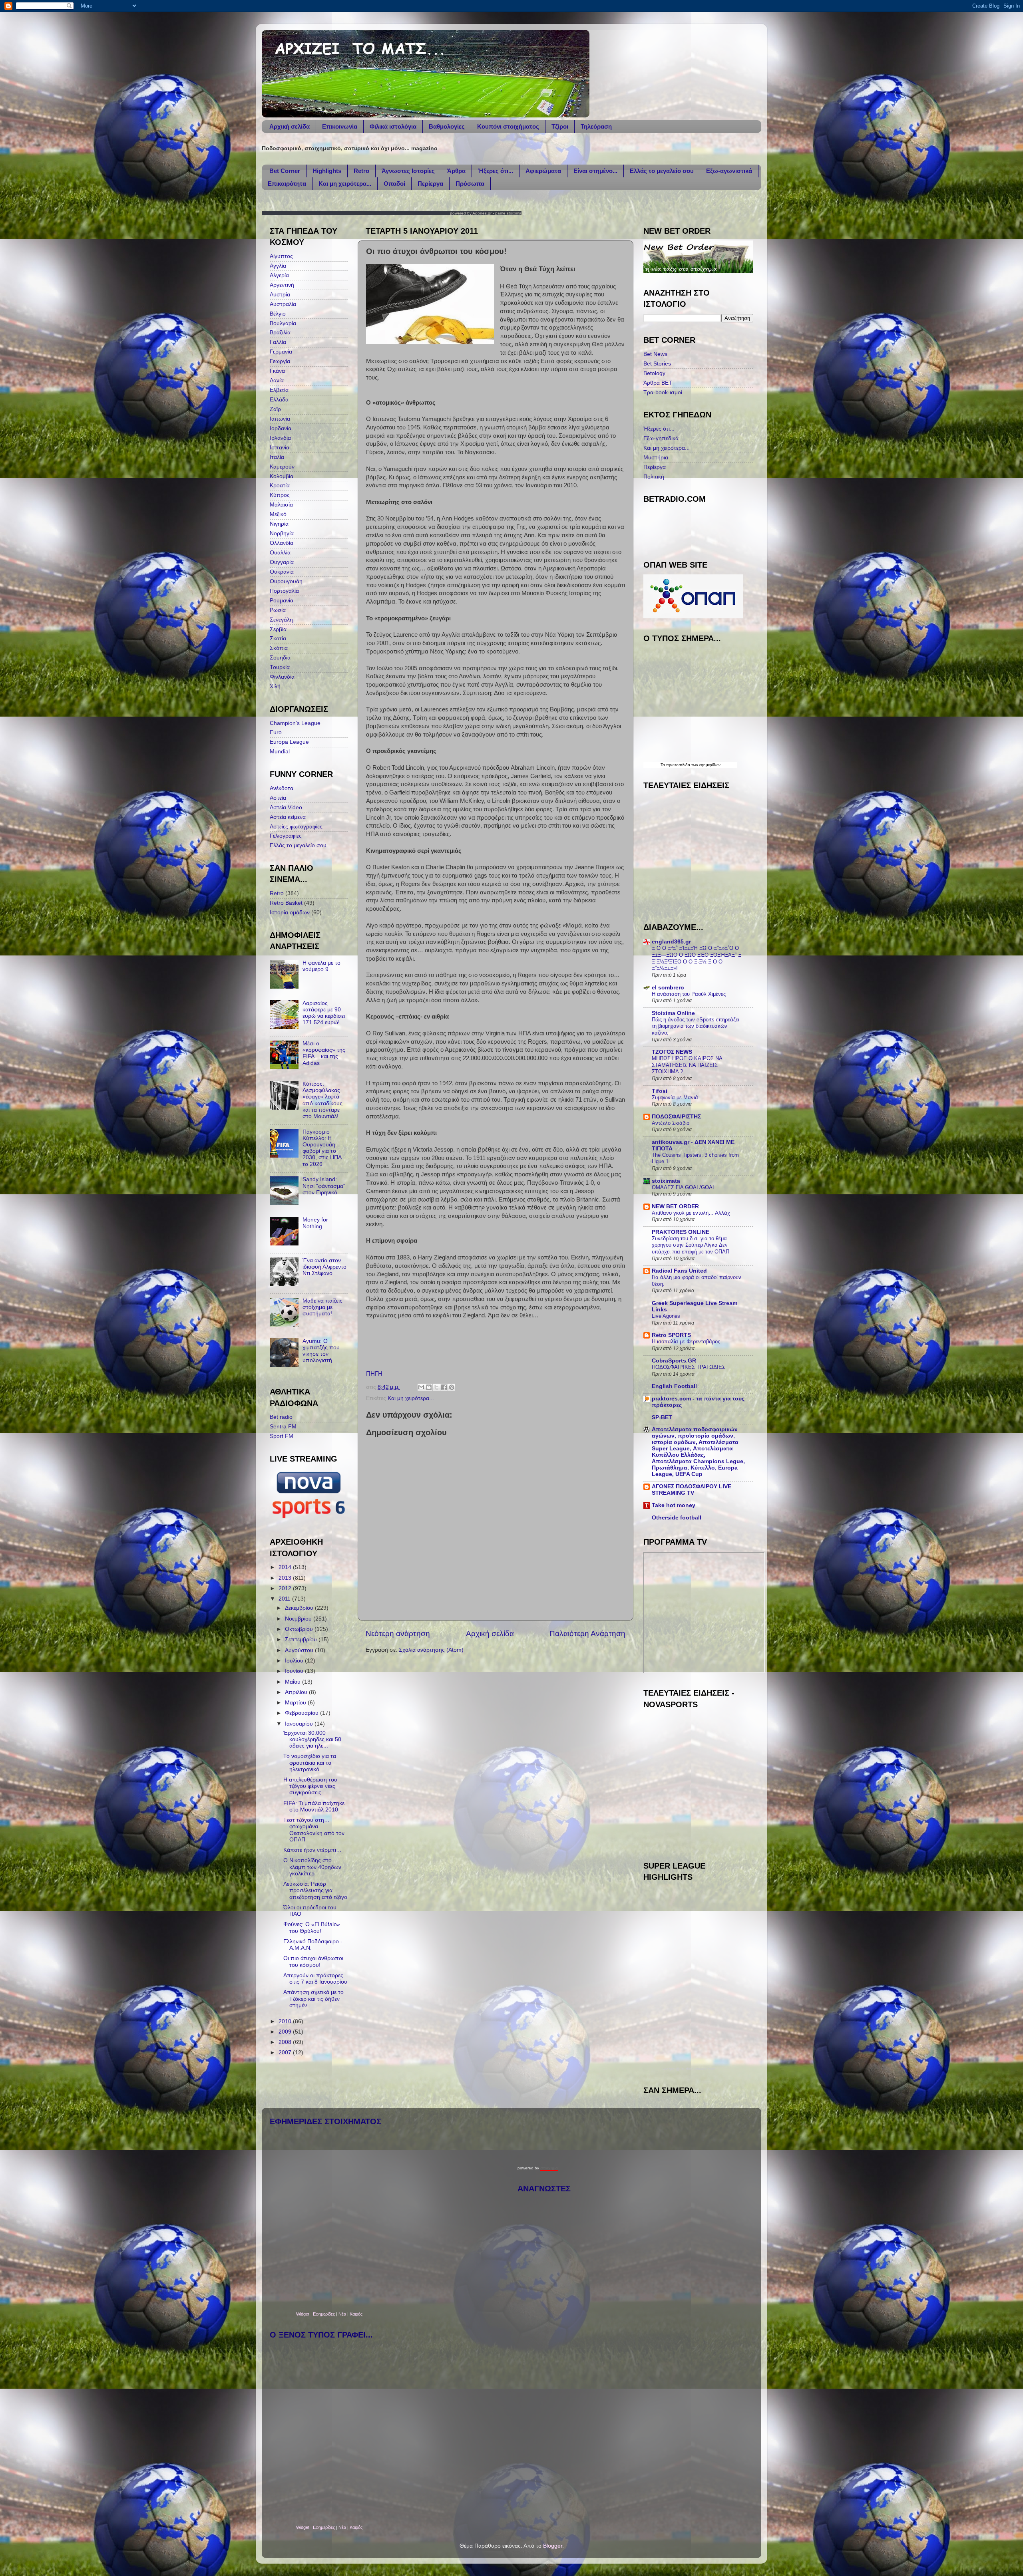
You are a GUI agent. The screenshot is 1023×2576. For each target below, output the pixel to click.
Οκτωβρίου (300, 1629)
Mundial (280, 752)
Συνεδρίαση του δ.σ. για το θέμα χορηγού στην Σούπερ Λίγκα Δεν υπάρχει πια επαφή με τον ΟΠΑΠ (691, 1245)
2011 (285, 1599)
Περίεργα (430, 184)
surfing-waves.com (698, 2069)
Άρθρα (456, 171)
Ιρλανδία (280, 438)
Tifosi (660, 1091)
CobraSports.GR (674, 1361)
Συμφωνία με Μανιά (675, 1097)
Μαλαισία (281, 505)
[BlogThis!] (429, 1387)
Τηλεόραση (596, 126)
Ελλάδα (279, 400)
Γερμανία (281, 352)
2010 (286, 2021)
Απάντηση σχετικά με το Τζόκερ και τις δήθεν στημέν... (313, 1999)
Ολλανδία (282, 543)
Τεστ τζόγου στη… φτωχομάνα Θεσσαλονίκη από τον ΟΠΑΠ (314, 1830)
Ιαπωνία (280, 419)
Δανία (277, 380)
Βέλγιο (278, 314)
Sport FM (282, 1436)
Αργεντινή (282, 285)
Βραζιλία (280, 333)
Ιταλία (277, 457)
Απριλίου (297, 1692)
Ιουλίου (295, 1661)
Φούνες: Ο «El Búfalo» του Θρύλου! (312, 1928)
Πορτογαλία (284, 591)
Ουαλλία (280, 553)
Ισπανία (280, 448)
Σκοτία (278, 639)
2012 (286, 1588)
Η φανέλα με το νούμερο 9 (321, 966)
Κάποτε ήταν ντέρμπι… (312, 1850)
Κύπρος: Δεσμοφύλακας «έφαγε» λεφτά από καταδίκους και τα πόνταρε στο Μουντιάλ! (322, 1100)
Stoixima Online (673, 1013)
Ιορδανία (281, 428)
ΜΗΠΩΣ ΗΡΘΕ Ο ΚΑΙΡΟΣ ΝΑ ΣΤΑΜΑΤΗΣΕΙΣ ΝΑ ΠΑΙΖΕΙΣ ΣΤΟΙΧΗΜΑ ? (687, 1065)
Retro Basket (286, 903)
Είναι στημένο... (595, 171)
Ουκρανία (282, 572)
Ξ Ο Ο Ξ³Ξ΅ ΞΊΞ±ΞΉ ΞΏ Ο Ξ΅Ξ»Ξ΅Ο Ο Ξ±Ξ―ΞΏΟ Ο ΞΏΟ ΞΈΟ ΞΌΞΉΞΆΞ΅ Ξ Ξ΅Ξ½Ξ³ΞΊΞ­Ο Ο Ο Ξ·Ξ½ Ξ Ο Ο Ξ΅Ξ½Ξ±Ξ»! (697, 958)
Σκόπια (279, 648)
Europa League (289, 742)
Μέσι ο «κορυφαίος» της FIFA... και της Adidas (324, 1053)
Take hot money (674, 1505)
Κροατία (280, 486)
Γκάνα (277, 371)
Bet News (655, 354)
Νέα (343, 2314)
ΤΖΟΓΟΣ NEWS (672, 1052)
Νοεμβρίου (299, 1619)
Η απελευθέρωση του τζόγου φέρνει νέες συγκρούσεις (310, 1786)
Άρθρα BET (658, 383)
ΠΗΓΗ (374, 1374)
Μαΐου (294, 1682)
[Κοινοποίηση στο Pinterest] (452, 1387)
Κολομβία (282, 476)
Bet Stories (657, 364)
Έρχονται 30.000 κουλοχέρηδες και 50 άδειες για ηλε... (312, 1739)
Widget (303, 2314)
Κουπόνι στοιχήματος (508, 126)
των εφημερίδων (705, 765)
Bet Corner (285, 171)
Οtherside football (677, 1518)
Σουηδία (280, 658)
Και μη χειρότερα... (345, 184)
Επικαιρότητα (287, 184)
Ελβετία (279, 390)
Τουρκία (280, 667)
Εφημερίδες (324, 2314)
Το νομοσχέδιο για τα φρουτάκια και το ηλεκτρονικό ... (310, 1763)
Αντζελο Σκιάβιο (671, 1123)
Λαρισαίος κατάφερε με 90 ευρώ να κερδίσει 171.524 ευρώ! (324, 1013)
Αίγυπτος (281, 256)
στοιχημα (549, 2168)
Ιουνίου (295, 1671)
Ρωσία (278, 610)
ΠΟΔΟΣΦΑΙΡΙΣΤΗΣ (676, 1117)
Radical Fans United (679, 1271)
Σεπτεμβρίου (302, 1640)
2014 (286, 1567)
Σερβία (278, 629)
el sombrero (668, 988)
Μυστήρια (656, 458)
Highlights (327, 171)
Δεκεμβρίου (300, 1608)
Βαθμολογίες (447, 126)
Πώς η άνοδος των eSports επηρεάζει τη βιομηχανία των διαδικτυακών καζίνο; (696, 1026)
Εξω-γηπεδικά (661, 438)
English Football (674, 1386)
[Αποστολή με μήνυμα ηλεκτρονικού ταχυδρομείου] (421, 1387)
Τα (663, 765)
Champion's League (295, 723)
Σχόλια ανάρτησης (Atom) (431, 1650)
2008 (286, 2042)
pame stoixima (508, 213)
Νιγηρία (279, 524)
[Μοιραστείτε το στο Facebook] (444, 1387)
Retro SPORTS (671, 1335)
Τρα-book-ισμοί (663, 392)
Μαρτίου (296, 1703)
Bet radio (281, 1417)
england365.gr (671, 942)
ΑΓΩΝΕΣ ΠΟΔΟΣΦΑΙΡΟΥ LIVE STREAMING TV (692, 1490)
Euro (276, 732)
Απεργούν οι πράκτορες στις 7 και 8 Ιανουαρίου (315, 1979)
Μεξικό (278, 514)
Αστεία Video (286, 807)
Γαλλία (278, 342)
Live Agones (666, 1316)
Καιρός (356, 2314)
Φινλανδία (282, 677)
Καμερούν (282, 467)
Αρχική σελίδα (290, 126)
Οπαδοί (394, 184)
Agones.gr (482, 213)
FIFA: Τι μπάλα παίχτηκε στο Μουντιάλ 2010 (314, 1806)
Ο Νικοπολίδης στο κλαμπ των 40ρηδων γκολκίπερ (312, 1867)
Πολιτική (654, 477)
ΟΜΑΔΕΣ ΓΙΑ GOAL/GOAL (684, 1187)
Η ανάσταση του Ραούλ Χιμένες (689, 994)
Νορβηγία (282, 533)
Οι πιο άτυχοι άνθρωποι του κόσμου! (313, 1961)
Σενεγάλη (281, 620)
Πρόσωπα (470, 184)
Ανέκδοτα (282, 788)
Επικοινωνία (340, 126)
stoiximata (666, 1181)
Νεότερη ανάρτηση (398, 1634)
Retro (361, 171)
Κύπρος (280, 495)
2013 (286, 1578)
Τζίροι (560, 126)
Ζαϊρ (275, 409)
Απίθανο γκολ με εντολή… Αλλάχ (691, 1213)
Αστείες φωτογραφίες (296, 827)
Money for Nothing (315, 1223)
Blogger (553, 2546)
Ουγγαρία (282, 562)
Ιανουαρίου (300, 1724)
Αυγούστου (300, 1650)
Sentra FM (283, 1427)
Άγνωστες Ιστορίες (408, 171)
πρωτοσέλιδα (678, 765)
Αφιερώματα (543, 171)
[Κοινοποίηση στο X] (436, 1387)
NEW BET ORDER (675, 1207)
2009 (286, 2032)
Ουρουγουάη (286, 581)
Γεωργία (280, 361)
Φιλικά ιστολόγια (393, 126)
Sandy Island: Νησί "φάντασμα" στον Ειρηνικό (324, 1186)
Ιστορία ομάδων (290, 913)
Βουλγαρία (283, 323)
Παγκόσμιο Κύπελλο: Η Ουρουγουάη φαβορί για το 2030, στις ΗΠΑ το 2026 (322, 1148)
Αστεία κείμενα (288, 817)
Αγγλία (278, 266)
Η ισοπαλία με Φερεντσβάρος (686, 1342)
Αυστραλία (283, 304)
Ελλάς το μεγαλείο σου (662, 171)
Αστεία (278, 798)
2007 (286, 2053)
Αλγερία (279, 275)
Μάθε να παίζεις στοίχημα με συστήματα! (322, 1307)
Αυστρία (280, 295)
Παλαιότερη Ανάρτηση (587, 1634)
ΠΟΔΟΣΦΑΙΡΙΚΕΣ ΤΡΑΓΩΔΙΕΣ (689, 1367)
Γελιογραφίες (286, 836)
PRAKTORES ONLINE (681, 1232)
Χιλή (275, 686)
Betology (654, 373)
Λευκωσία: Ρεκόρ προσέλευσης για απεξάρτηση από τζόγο (315, 1890)
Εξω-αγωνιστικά (729, 171)
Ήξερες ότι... (496, 171)
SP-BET (662, 1417)
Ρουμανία (282, 601)
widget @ (671, 2069)
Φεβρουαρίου (303, 1713)
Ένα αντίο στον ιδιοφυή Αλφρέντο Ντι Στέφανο (324, 1267)
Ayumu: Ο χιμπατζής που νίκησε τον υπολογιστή (321, 1351)
